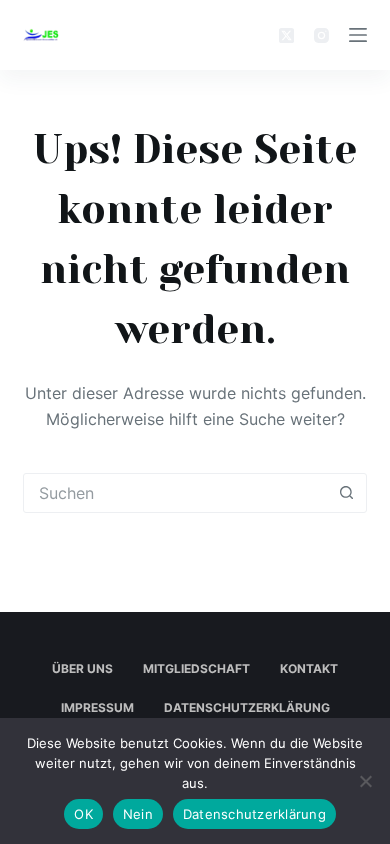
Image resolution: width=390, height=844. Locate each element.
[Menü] (358, 35)
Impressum (97, 707)
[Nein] (365, 781)
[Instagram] (321, 35)
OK (83, 814)
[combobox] (175, 493)
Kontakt (309, 668)
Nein (138, 814)
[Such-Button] (347, 493)
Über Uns (82, 668)
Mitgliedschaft (196, 668)
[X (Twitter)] (286, 35)
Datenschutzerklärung (247, 707)
